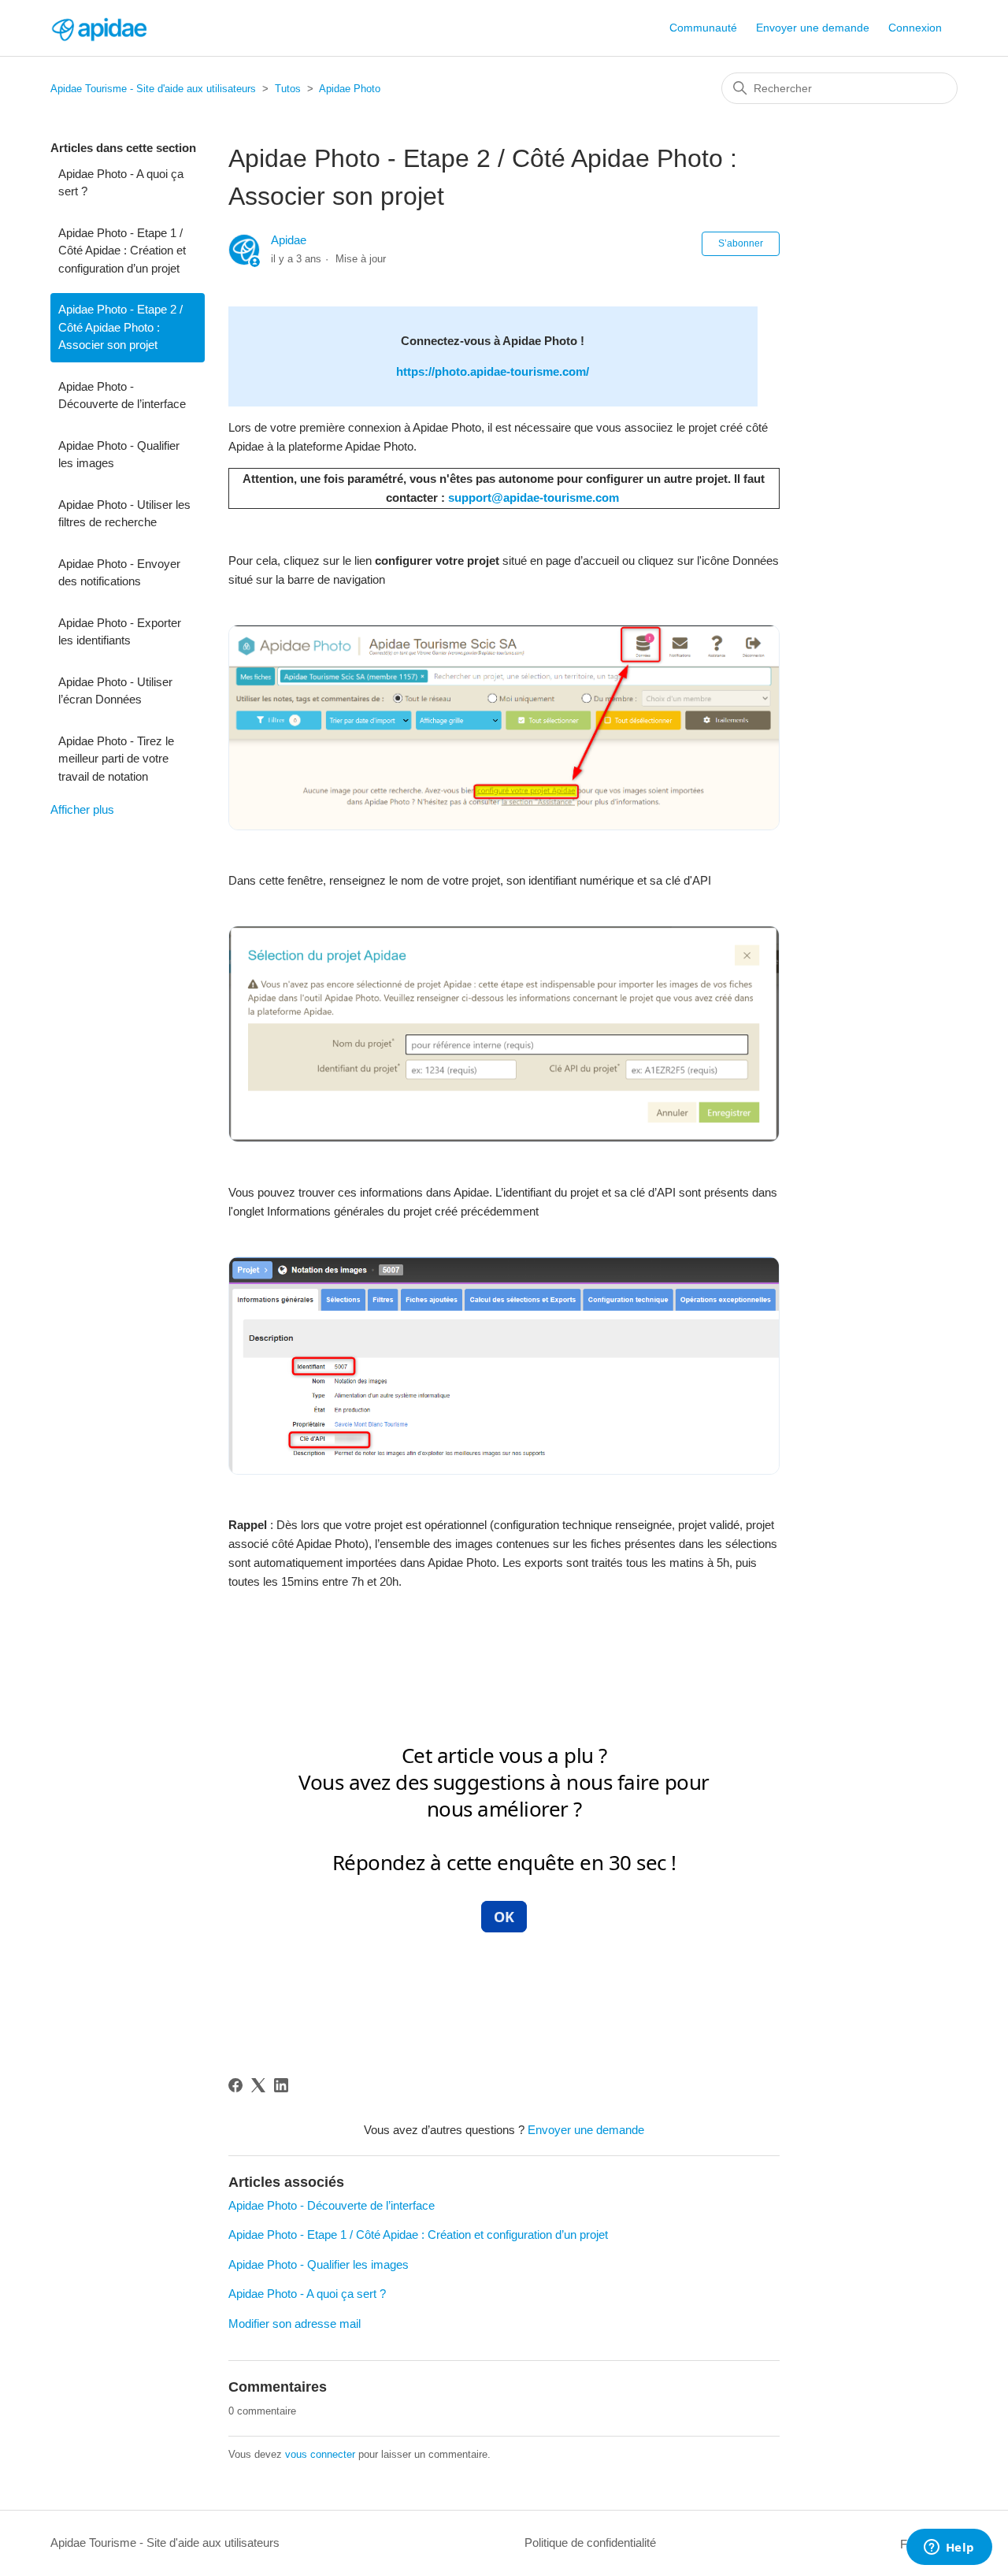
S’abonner (741, 243)
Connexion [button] (915, 28)
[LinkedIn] (281, 2085)
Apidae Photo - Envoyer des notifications (119, 573)
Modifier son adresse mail (295, 2324)
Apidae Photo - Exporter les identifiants (120, 632)
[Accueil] (98, 28)
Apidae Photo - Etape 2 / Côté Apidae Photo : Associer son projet (120, 327)
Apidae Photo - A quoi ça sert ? (121, 183)
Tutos (288, 89)
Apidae (289, 240)
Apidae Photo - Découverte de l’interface (122, 395)
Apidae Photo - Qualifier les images (119, 455)
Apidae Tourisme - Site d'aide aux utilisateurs (153, 89)
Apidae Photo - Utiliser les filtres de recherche (124, 514)
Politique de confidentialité (590, 2543)
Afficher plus (82, 809)
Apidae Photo (350, 89)
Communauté (703, 28)
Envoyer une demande (813, 28)
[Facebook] (235, 2085)
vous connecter (320, 2454)
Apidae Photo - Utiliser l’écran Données (115, 691)
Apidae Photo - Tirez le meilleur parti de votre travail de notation (116, 759)
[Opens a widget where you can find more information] (949, 2548)
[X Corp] (258, 2085)
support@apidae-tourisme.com (534, 497)
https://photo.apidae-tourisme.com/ (493, 371)
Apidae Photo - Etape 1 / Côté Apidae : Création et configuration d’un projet (122, 251)
